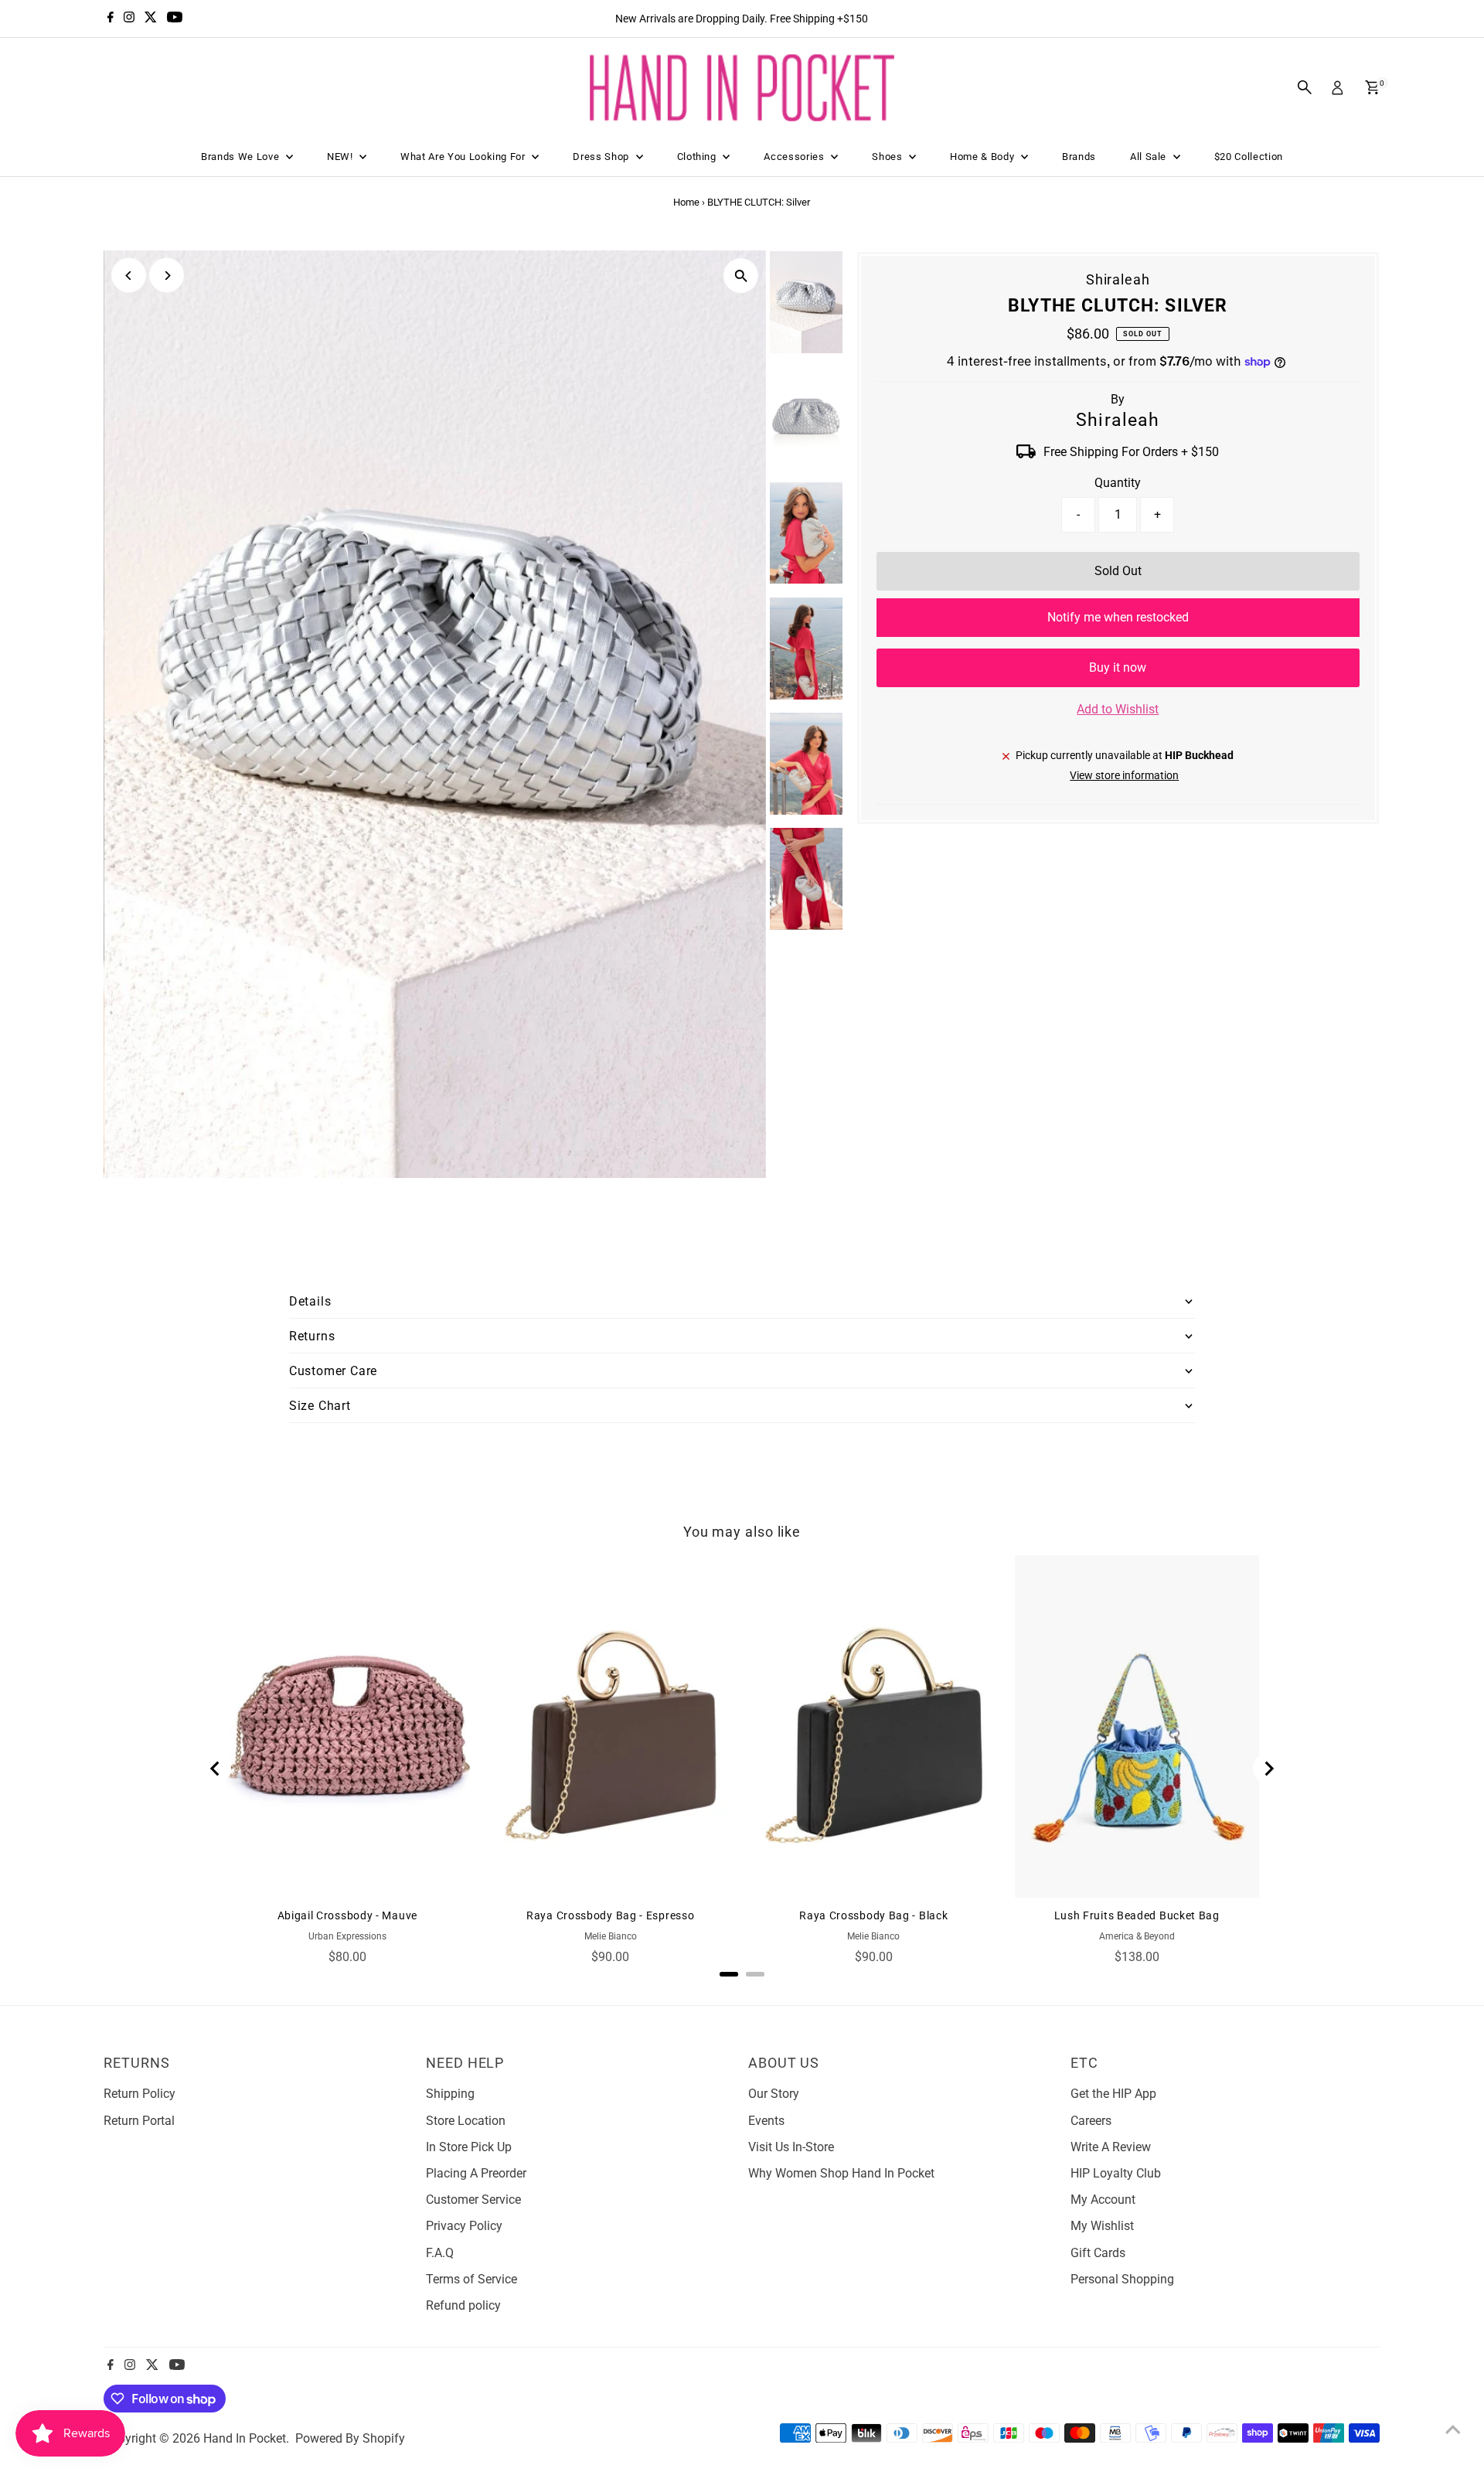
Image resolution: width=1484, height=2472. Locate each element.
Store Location (466, 2121)
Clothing (698, 157)
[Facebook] (111, 19)
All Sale (1150, 157)
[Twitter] (151, 19)
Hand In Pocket (245, 2438)
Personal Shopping (1122, 2279)
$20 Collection (1249, 157)
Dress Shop (602, 157)
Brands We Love (242, 157)
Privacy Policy (464, 2226)
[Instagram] (129, 19)
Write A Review (1111, 2147)
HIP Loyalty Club (1116, 2173)
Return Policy (140, 2094)
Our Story (774, 2094)
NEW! (341, 157)
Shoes (888, 157)
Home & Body (984, 157)
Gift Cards (1098, 2253)
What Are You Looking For (464, 157)
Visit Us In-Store (791, 2147)
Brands (1079, 157)
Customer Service (473, 2200)
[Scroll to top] (1453, 2429)
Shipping (450, 2094)
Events (766, 2121)
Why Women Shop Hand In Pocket (841, 2173)
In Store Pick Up (469, 2147)
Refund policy (463, 2305)
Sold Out (1118, 571)
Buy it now (1118, 667)
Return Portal (139, 2121)
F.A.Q (440, 2253)
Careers (1091, 2121)
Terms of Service (471, 2279)
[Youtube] (175, 19)
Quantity (1118, 483)
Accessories (795, 157)
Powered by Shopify (350, 2438)
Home (686, 202)
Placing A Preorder (476, 2173)
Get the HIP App (1113, 2094)
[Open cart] (1372, 87)
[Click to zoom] (741, 276)
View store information (1124, 775)
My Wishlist (1102, 2226)
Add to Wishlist (1118, 709)
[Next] (167, 276)
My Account (1103, 2200)
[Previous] (129, 276)
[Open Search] (1305, 87)
